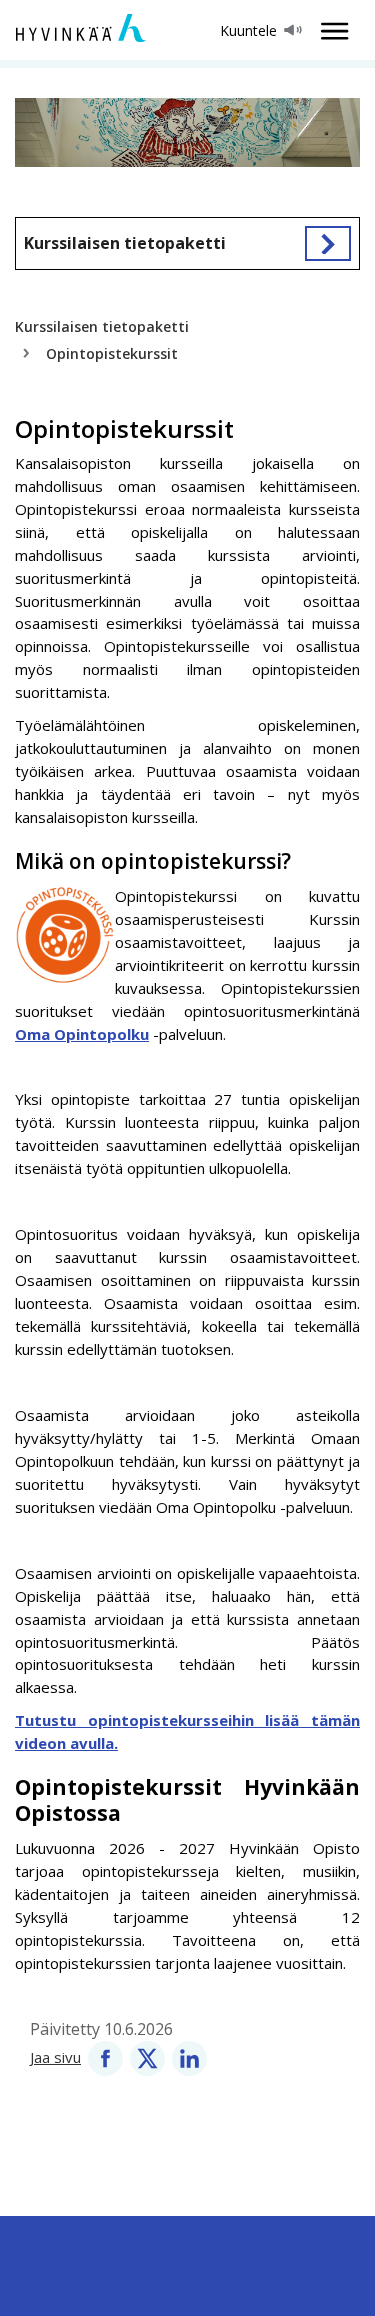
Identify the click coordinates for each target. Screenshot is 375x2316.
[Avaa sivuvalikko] (328, 243)
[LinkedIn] (189, 2057)
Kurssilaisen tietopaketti (125, 243)
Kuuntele (248, 30)
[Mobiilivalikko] (329, 31)
